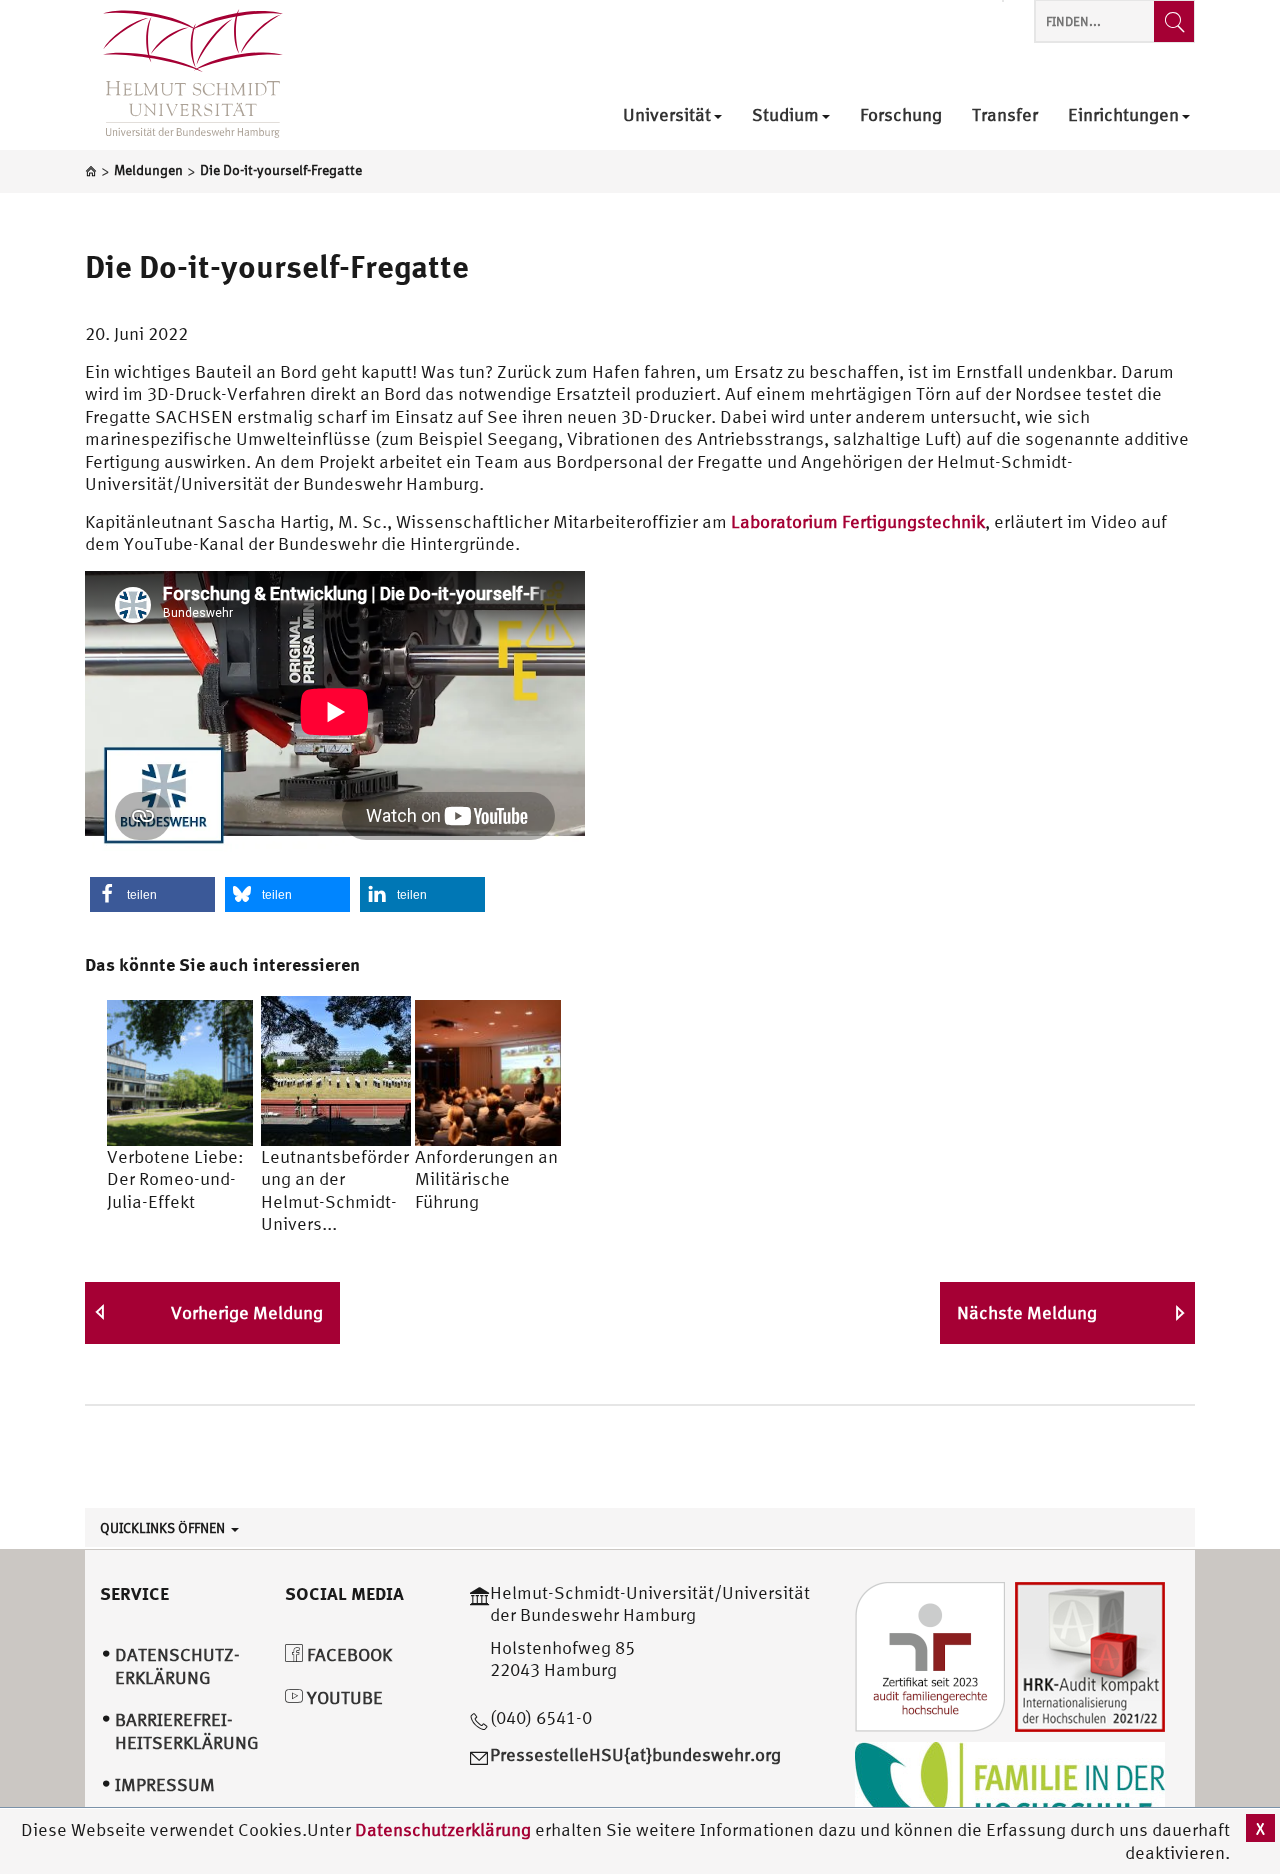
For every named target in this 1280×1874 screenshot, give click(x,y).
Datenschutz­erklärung (177, 1666)
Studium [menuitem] (785, 115)
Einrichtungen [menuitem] (1123, 115)
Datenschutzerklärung (443, 1829)
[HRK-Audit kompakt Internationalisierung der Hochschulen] (1090, 1654)
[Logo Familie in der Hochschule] (1010, 1789)
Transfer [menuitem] (1005, 115)
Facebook (347, 1654)
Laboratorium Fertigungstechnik (858, 521)
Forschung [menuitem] (901, 115)
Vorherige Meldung (247, 1312)
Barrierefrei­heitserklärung (187, 1731)
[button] (152, 894)
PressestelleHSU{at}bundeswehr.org (635, 1754)
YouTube (343, 1697)
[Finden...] (1174, 21)
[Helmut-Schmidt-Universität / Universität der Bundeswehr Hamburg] (184, 75)
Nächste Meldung (1027, 1312)
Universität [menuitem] (667, 115)
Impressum (165, 1784)
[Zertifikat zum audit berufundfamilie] (930, 1654)
